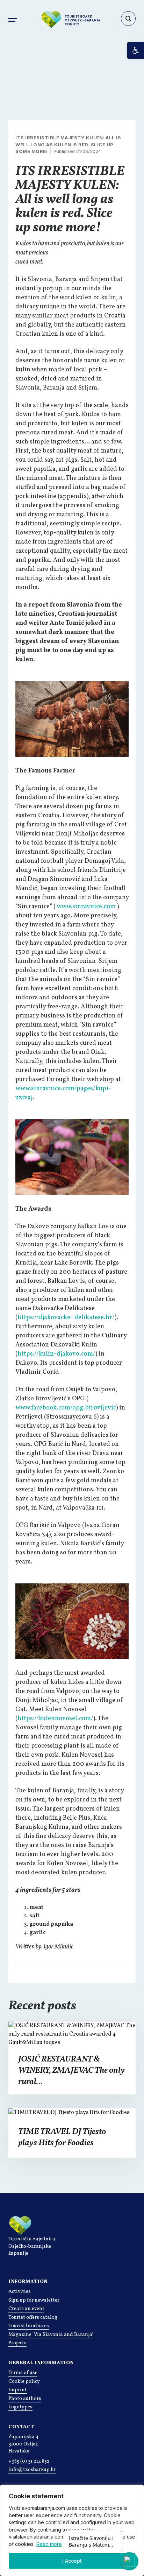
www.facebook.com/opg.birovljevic (66, 1408)
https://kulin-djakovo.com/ (56, 1354)
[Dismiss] (121, 2531)
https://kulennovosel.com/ (55, 1719)
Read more (49, 2544)
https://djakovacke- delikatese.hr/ (66, 1318)
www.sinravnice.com (86, 907)
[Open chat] (129, 2561)
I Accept (72, 2561)
